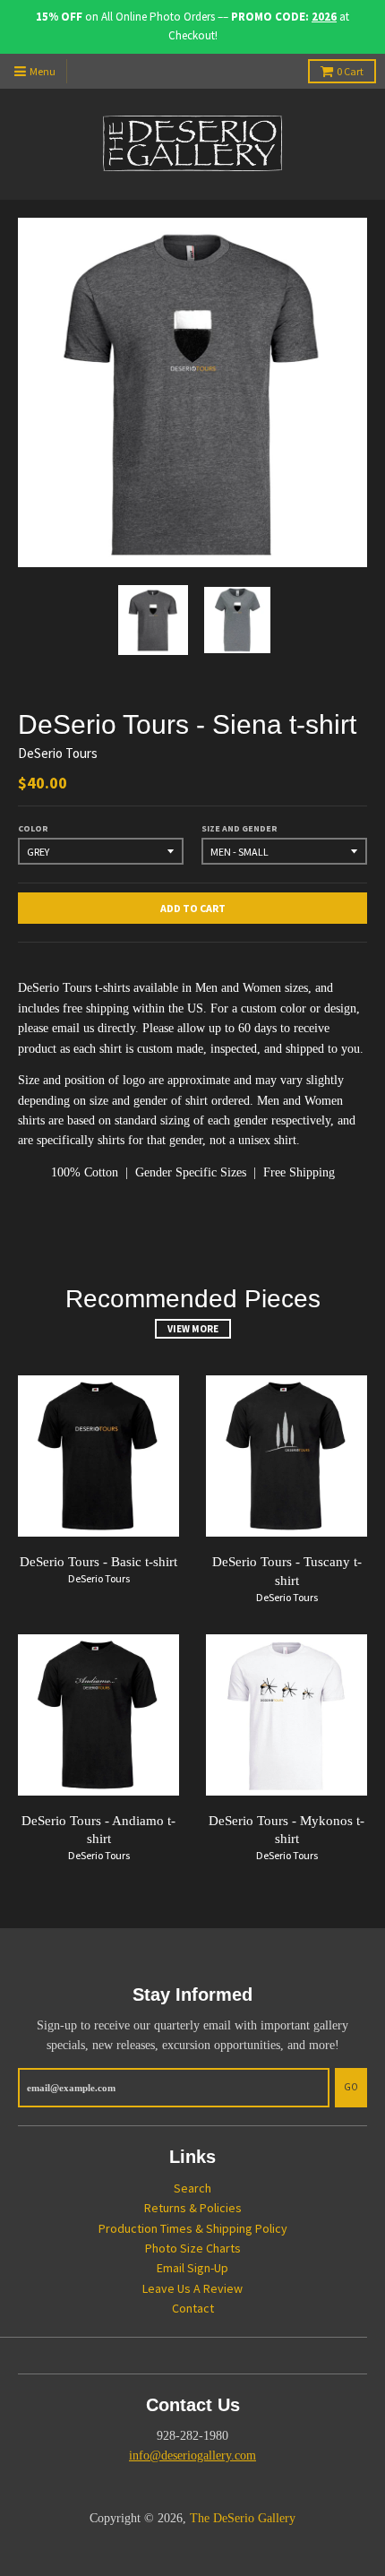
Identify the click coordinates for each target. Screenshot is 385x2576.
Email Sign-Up (192, 2268)
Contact (193, 2308)
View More (193, 1329)
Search (192, 2188)
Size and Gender (240, 828)
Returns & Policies (193, 2208)
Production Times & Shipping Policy (193, 2228)
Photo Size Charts (193, 2248)
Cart (350, 71)
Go (351, 2087)
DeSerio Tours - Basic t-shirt (98, 1562)
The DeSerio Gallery (243, 2518)
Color (33, 828)
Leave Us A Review (192, 2288)
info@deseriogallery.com (192, 2455)
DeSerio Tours (58, 753)
